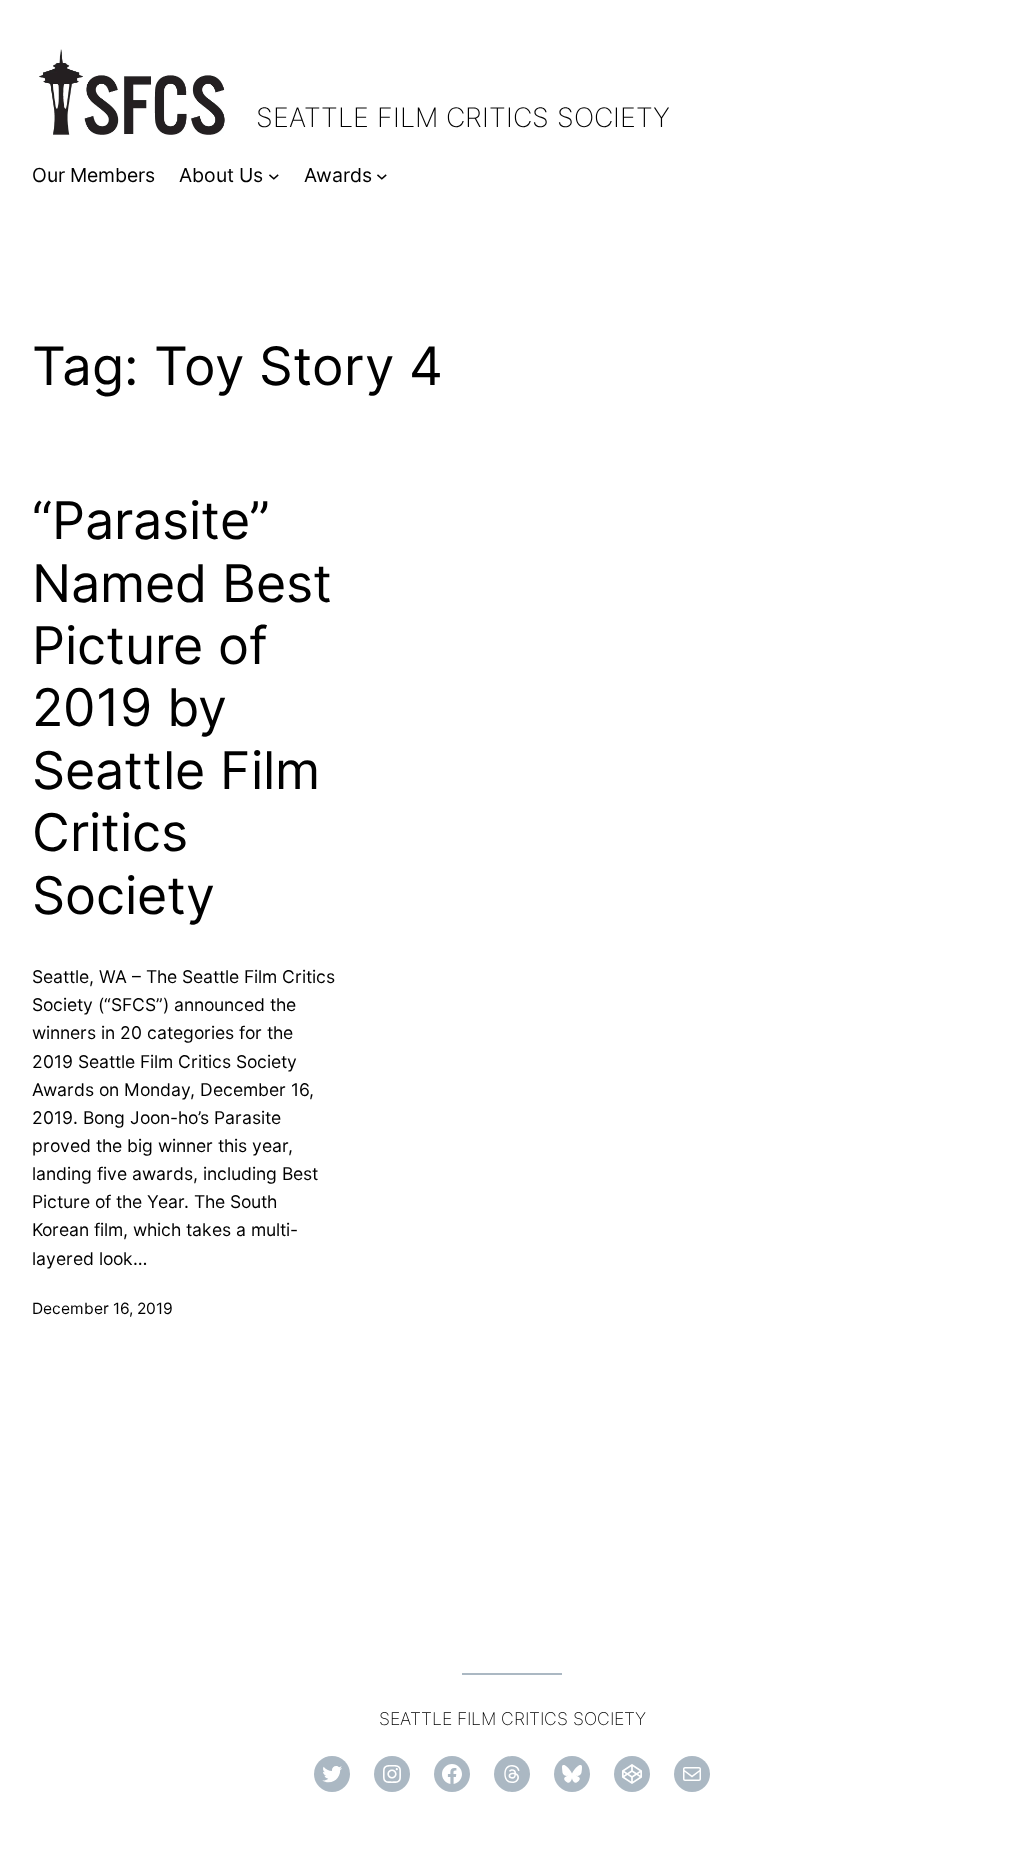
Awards (338, 175)
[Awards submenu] (382, 176)
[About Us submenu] (274, 176)
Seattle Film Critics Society (463, 117)
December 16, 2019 (102, 1308)
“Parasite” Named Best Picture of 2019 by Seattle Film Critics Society (182, 708)
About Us (221, 175)
